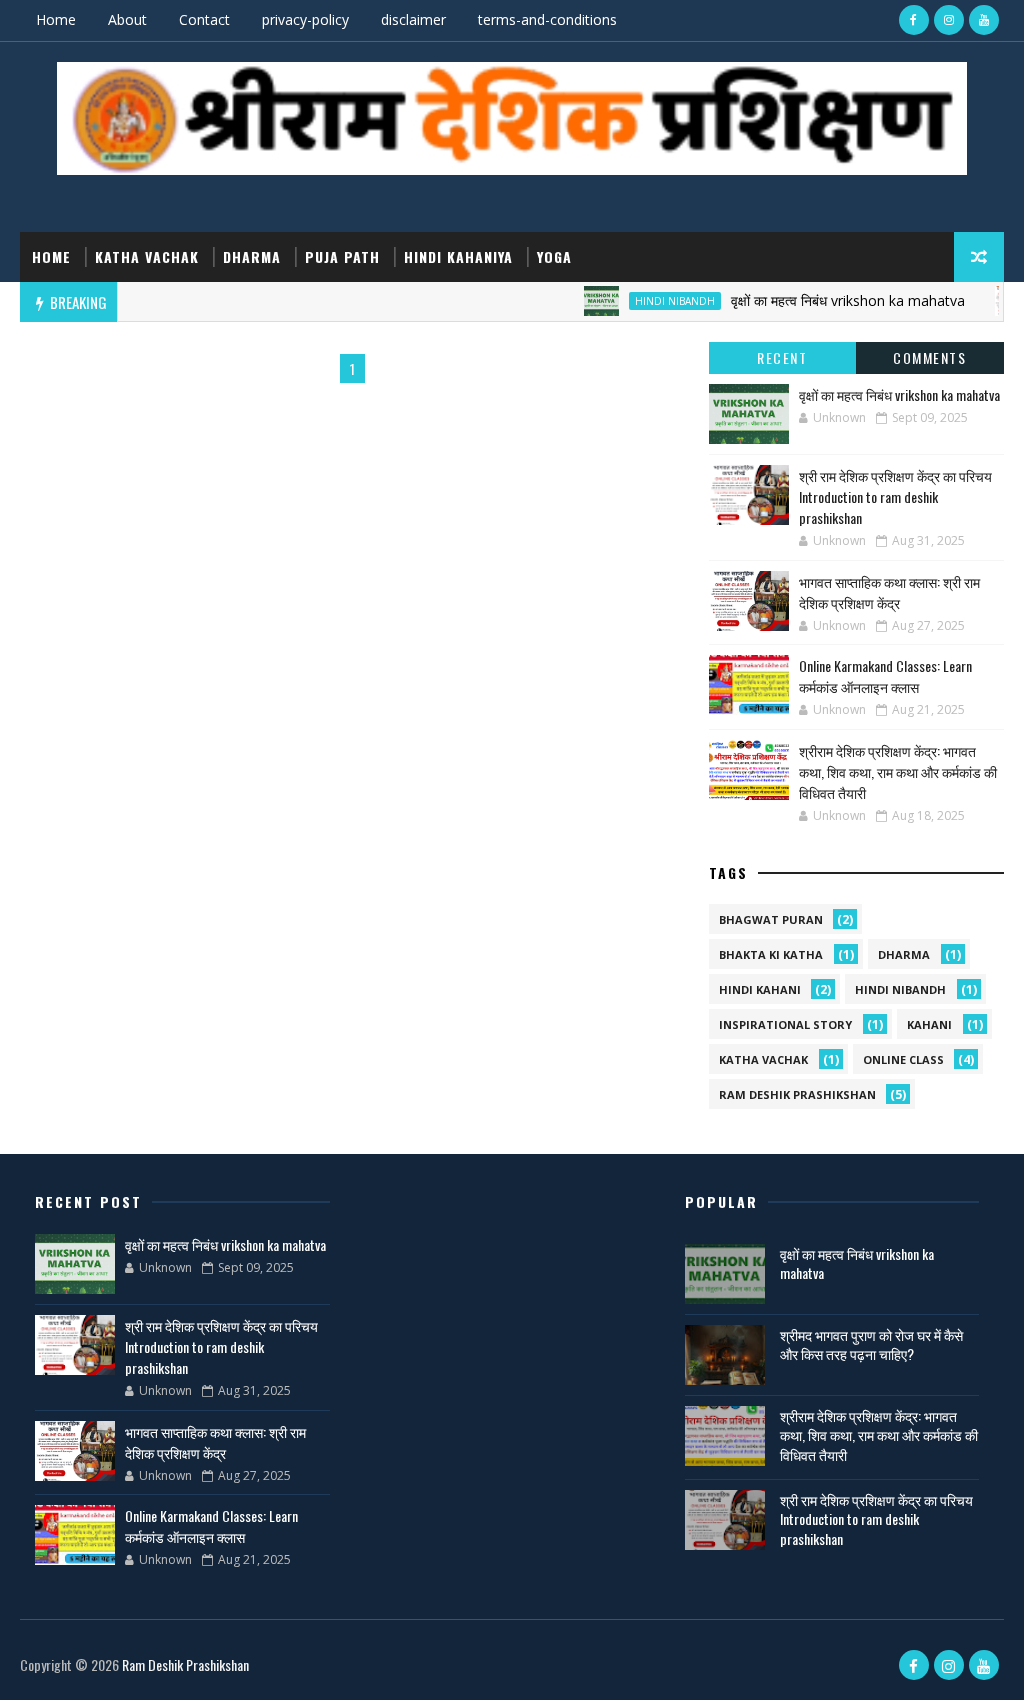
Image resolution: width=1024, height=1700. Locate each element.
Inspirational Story (785, 1024)
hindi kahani (760, 989)
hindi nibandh (653, 301)
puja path (342, 256)
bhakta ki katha (771, 954)
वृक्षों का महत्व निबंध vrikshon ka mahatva (826, 300)
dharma (252, 256)
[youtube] (984, 20)
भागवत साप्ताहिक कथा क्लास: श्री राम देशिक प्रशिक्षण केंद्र (889, 592)
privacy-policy (305, 19)
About (127, 19)
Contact (204, 19)
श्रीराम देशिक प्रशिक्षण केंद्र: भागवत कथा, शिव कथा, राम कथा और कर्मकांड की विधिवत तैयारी (898, 771)
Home (56, 19)
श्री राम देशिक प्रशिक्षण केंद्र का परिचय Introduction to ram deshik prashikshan (895, 496)
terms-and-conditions (547, 19)
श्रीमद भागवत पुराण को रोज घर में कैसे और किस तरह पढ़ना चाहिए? (871, 1344)
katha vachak (147, 256)
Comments (929, 357)
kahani (929, 1024)
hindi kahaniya (458, 256)
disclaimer (413, 19)
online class (903, 1059)
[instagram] (949, 20)
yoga (554, 256)
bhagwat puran (771, 919)
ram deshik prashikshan (797, 1094)
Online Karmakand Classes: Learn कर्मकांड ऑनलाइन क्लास (885, 676)
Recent (782, 357)
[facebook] (914, 20)
